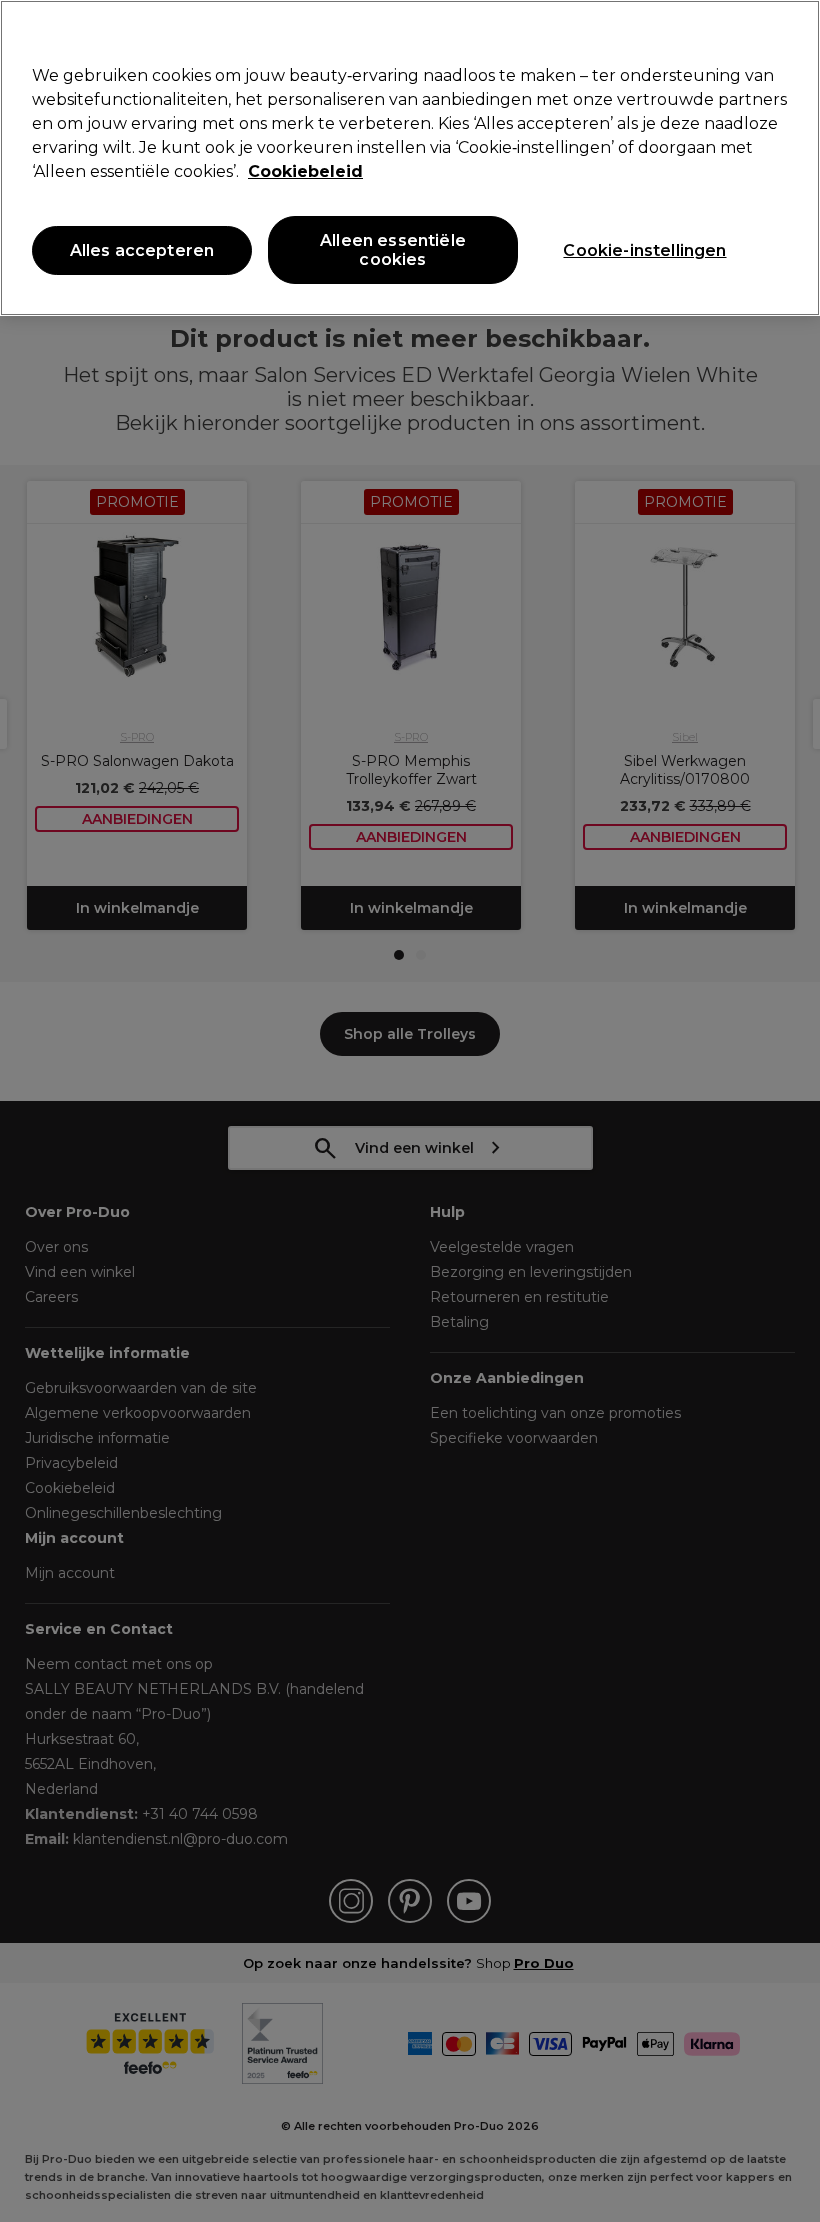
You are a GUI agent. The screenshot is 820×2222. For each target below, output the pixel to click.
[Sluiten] (788, 32)
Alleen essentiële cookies (393, 250)
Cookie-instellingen (644, 250)
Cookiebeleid (305, 171)
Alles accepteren (142, 250)
